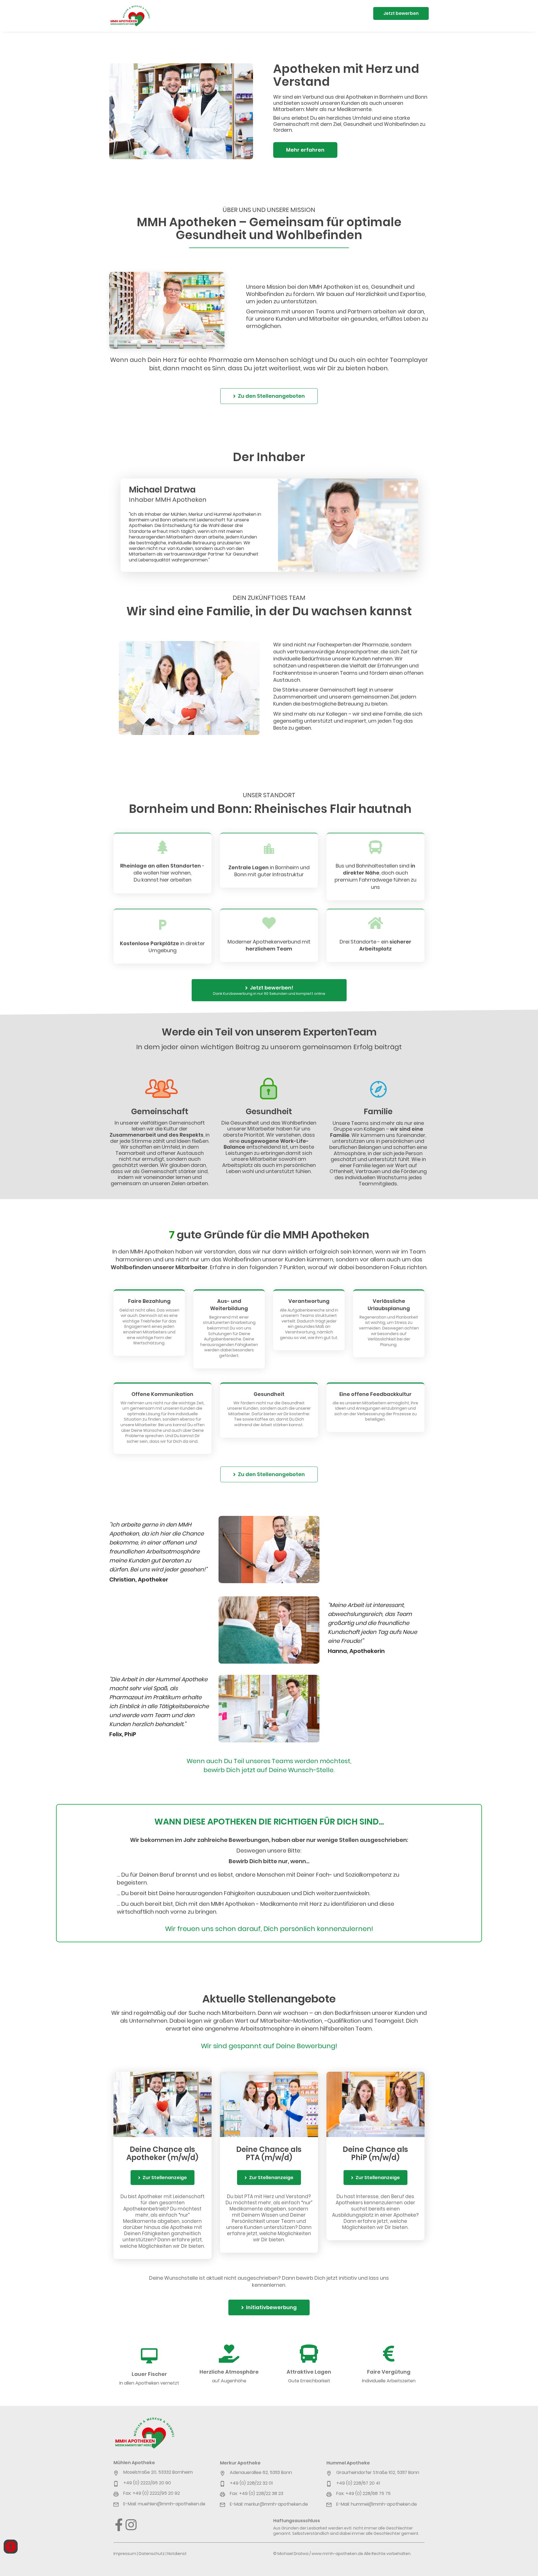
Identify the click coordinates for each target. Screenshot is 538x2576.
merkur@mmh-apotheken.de (276, 2504)
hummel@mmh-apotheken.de (384, 2504)
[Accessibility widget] (11, 2547)
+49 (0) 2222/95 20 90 (147, 2483)
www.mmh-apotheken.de (337, 2554)
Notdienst (177, 2554)
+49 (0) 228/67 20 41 (358, 2483)
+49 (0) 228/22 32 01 (251, 2483)
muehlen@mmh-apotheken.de (172, 2504)
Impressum (125, 2554)
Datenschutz (152, 2554)
